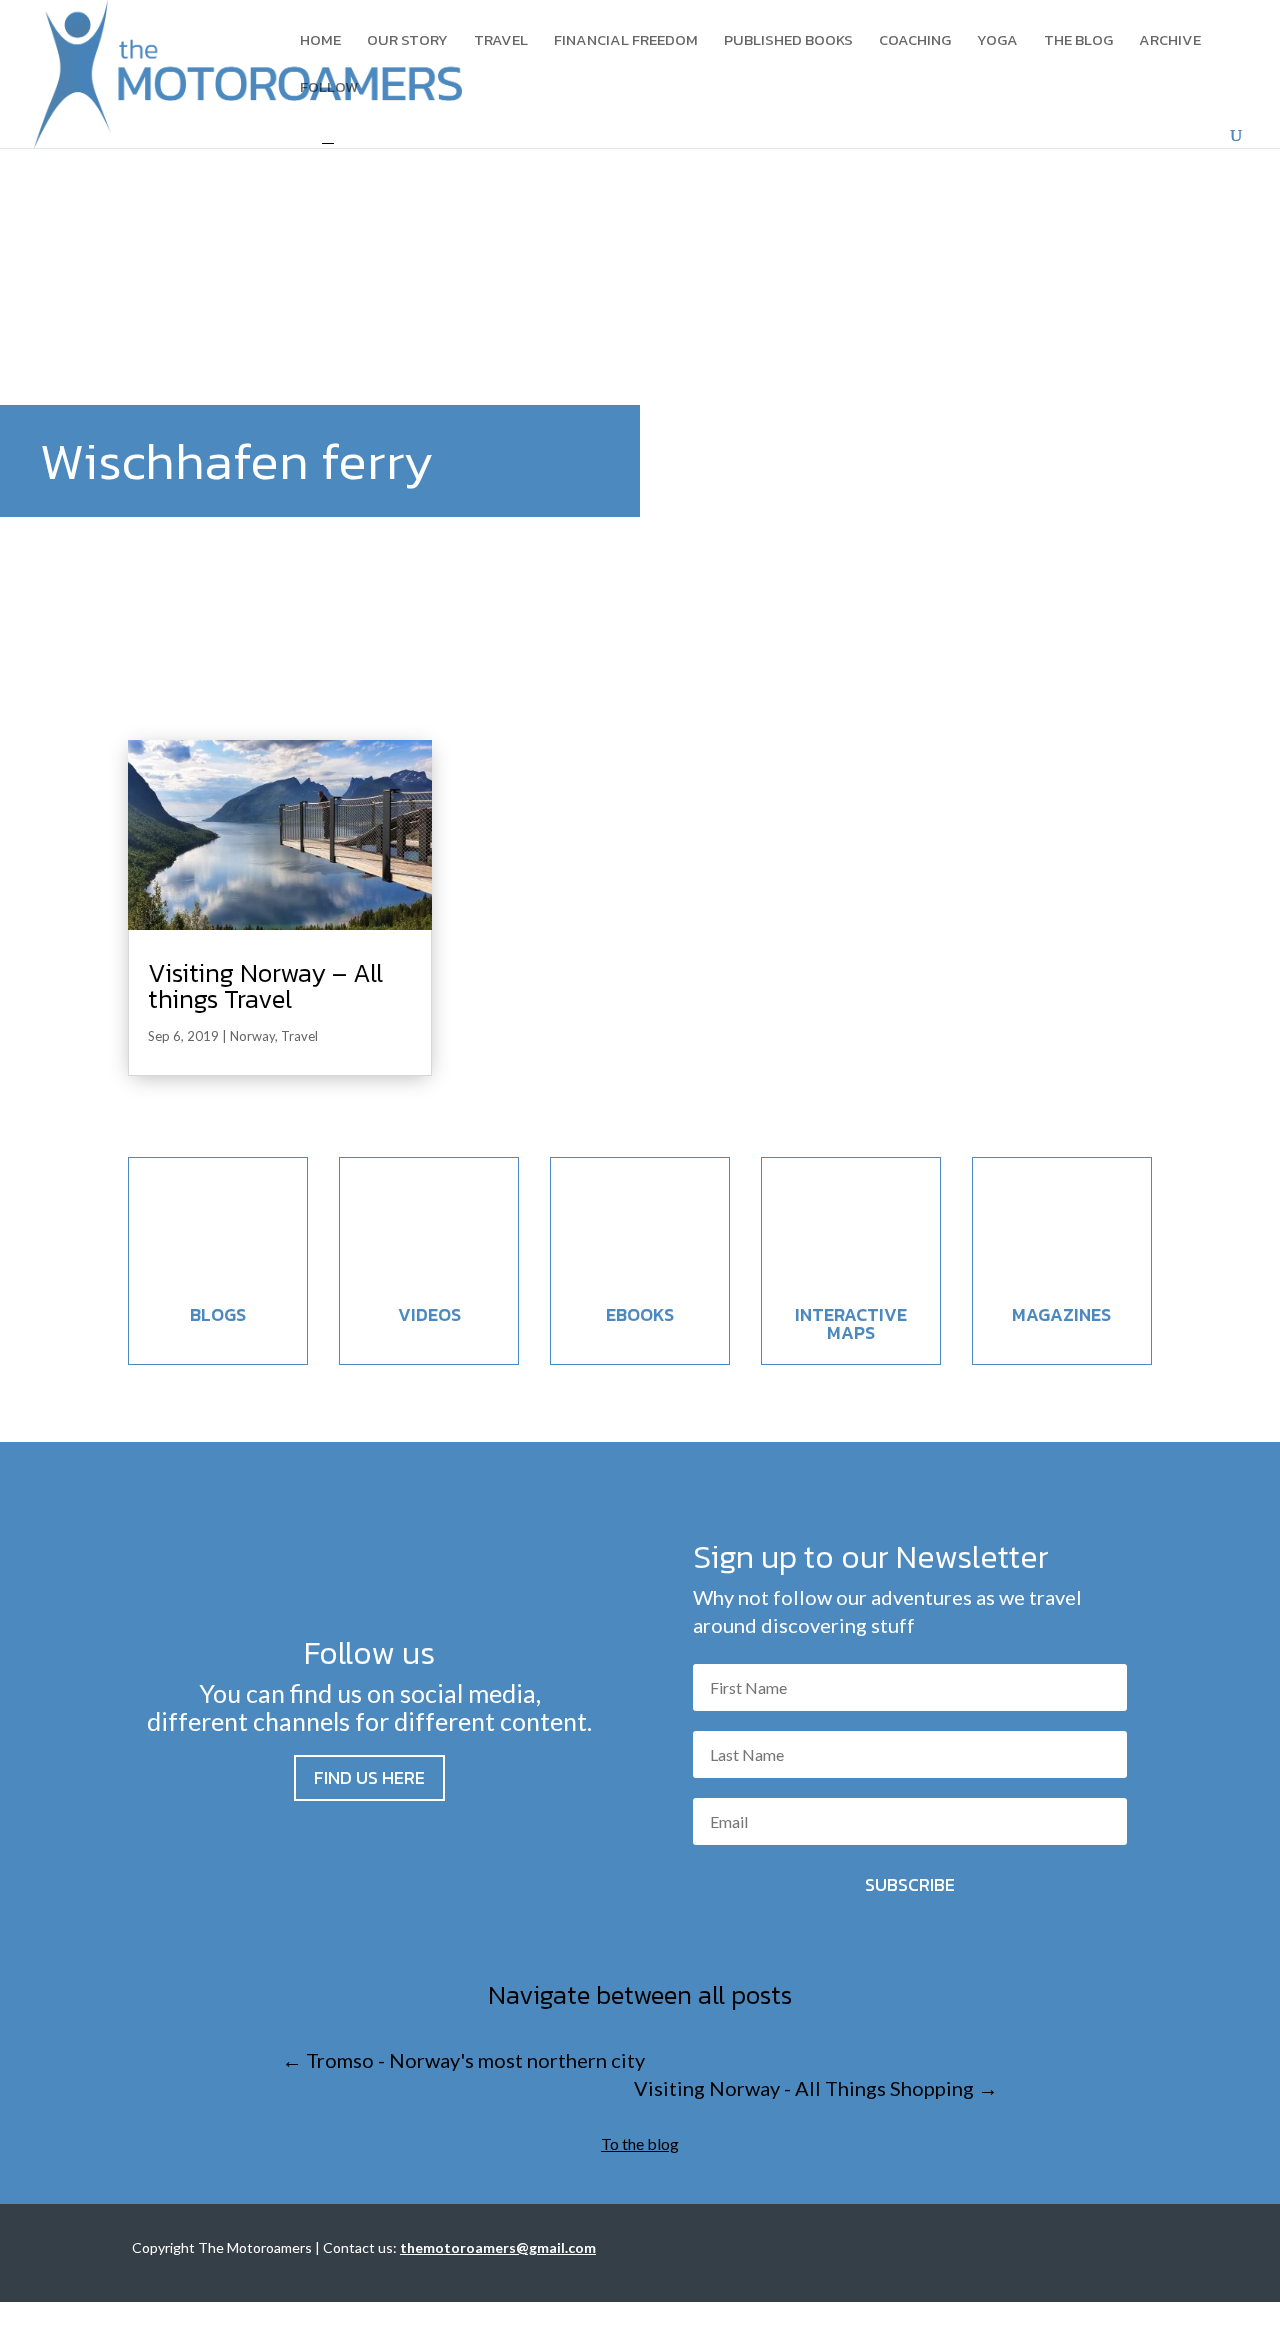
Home (320, 42)
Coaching (915, 42)
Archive (1170, 42)
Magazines (1061, 1314)
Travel (501, 42)
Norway (252, 1036)
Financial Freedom (626, 42)
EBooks (640, 1314)
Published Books (788, 42)
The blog (1078, 42)
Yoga (997, 42)
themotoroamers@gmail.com (498, 2247)
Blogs (218, 1314)
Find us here (369, 1777)
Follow (329, 89)
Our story (407, 42)
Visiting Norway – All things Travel (265, 985)
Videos (429, 1314)
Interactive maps (851, 1323)
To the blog (640, 2143)
